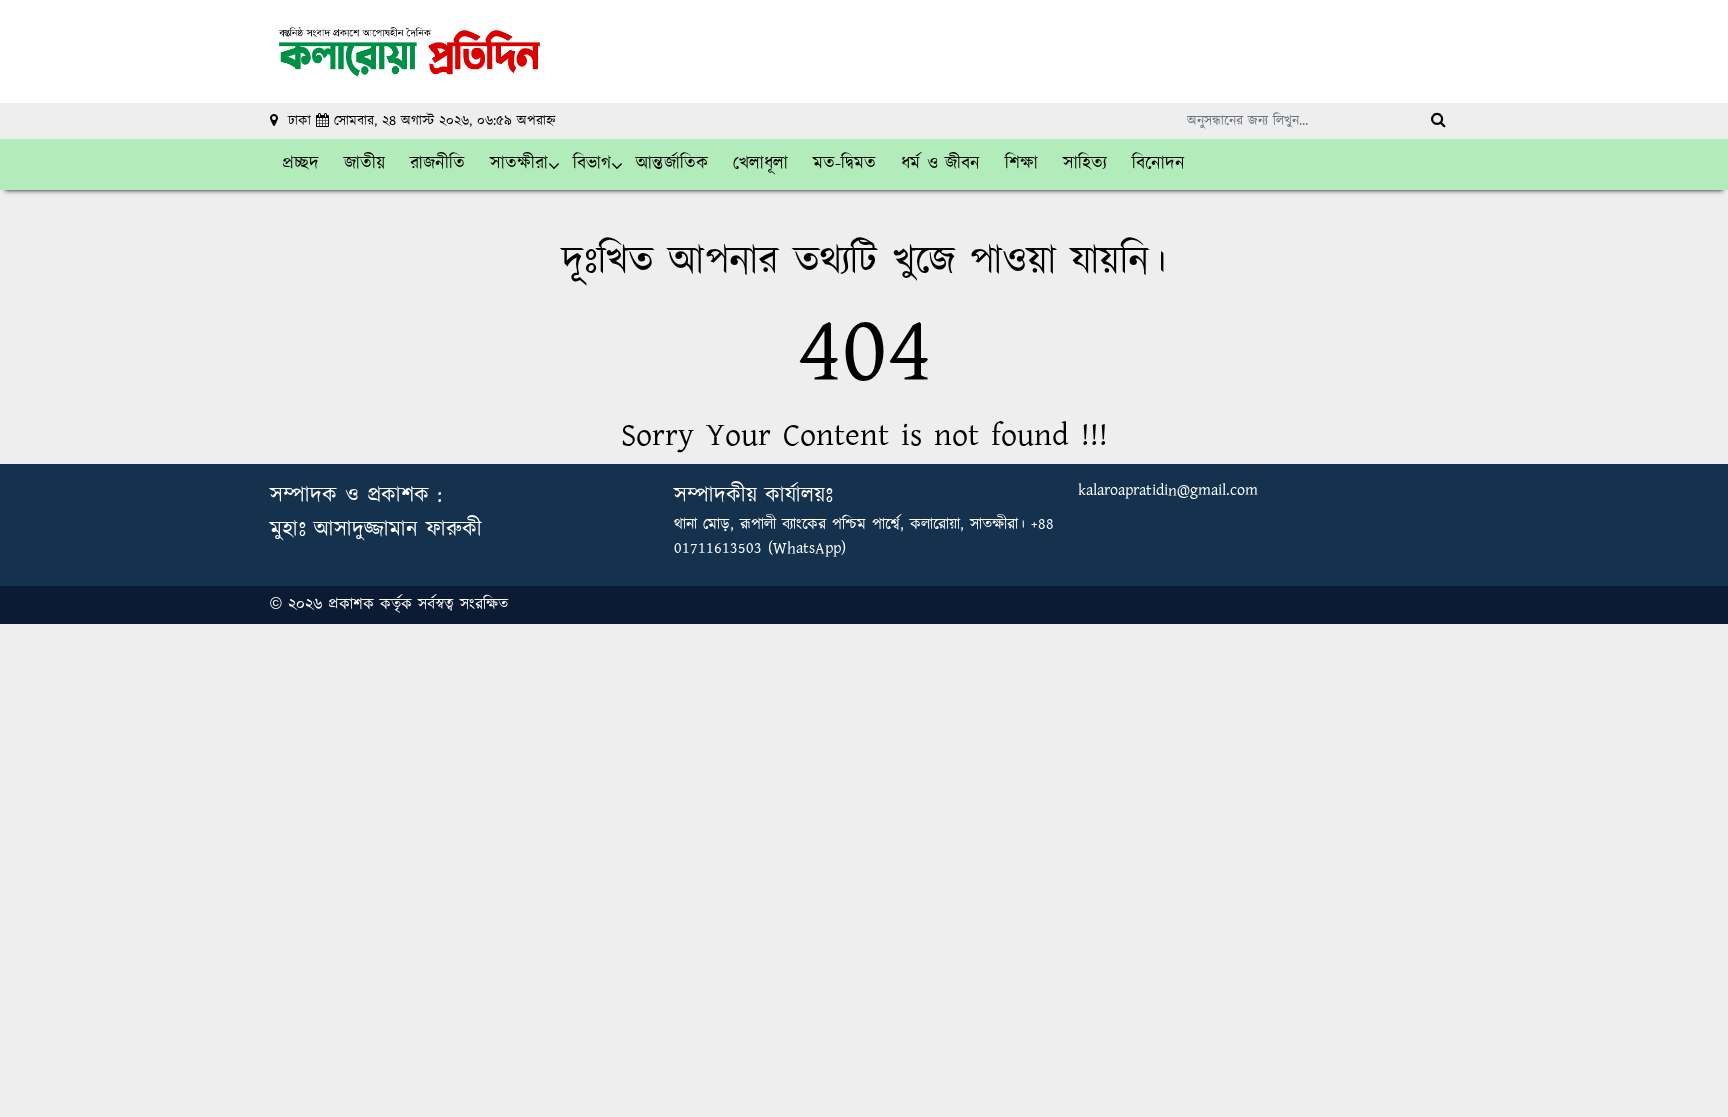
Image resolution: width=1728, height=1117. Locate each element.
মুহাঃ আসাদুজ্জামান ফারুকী (376, 529)
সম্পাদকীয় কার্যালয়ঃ (753, 495)
